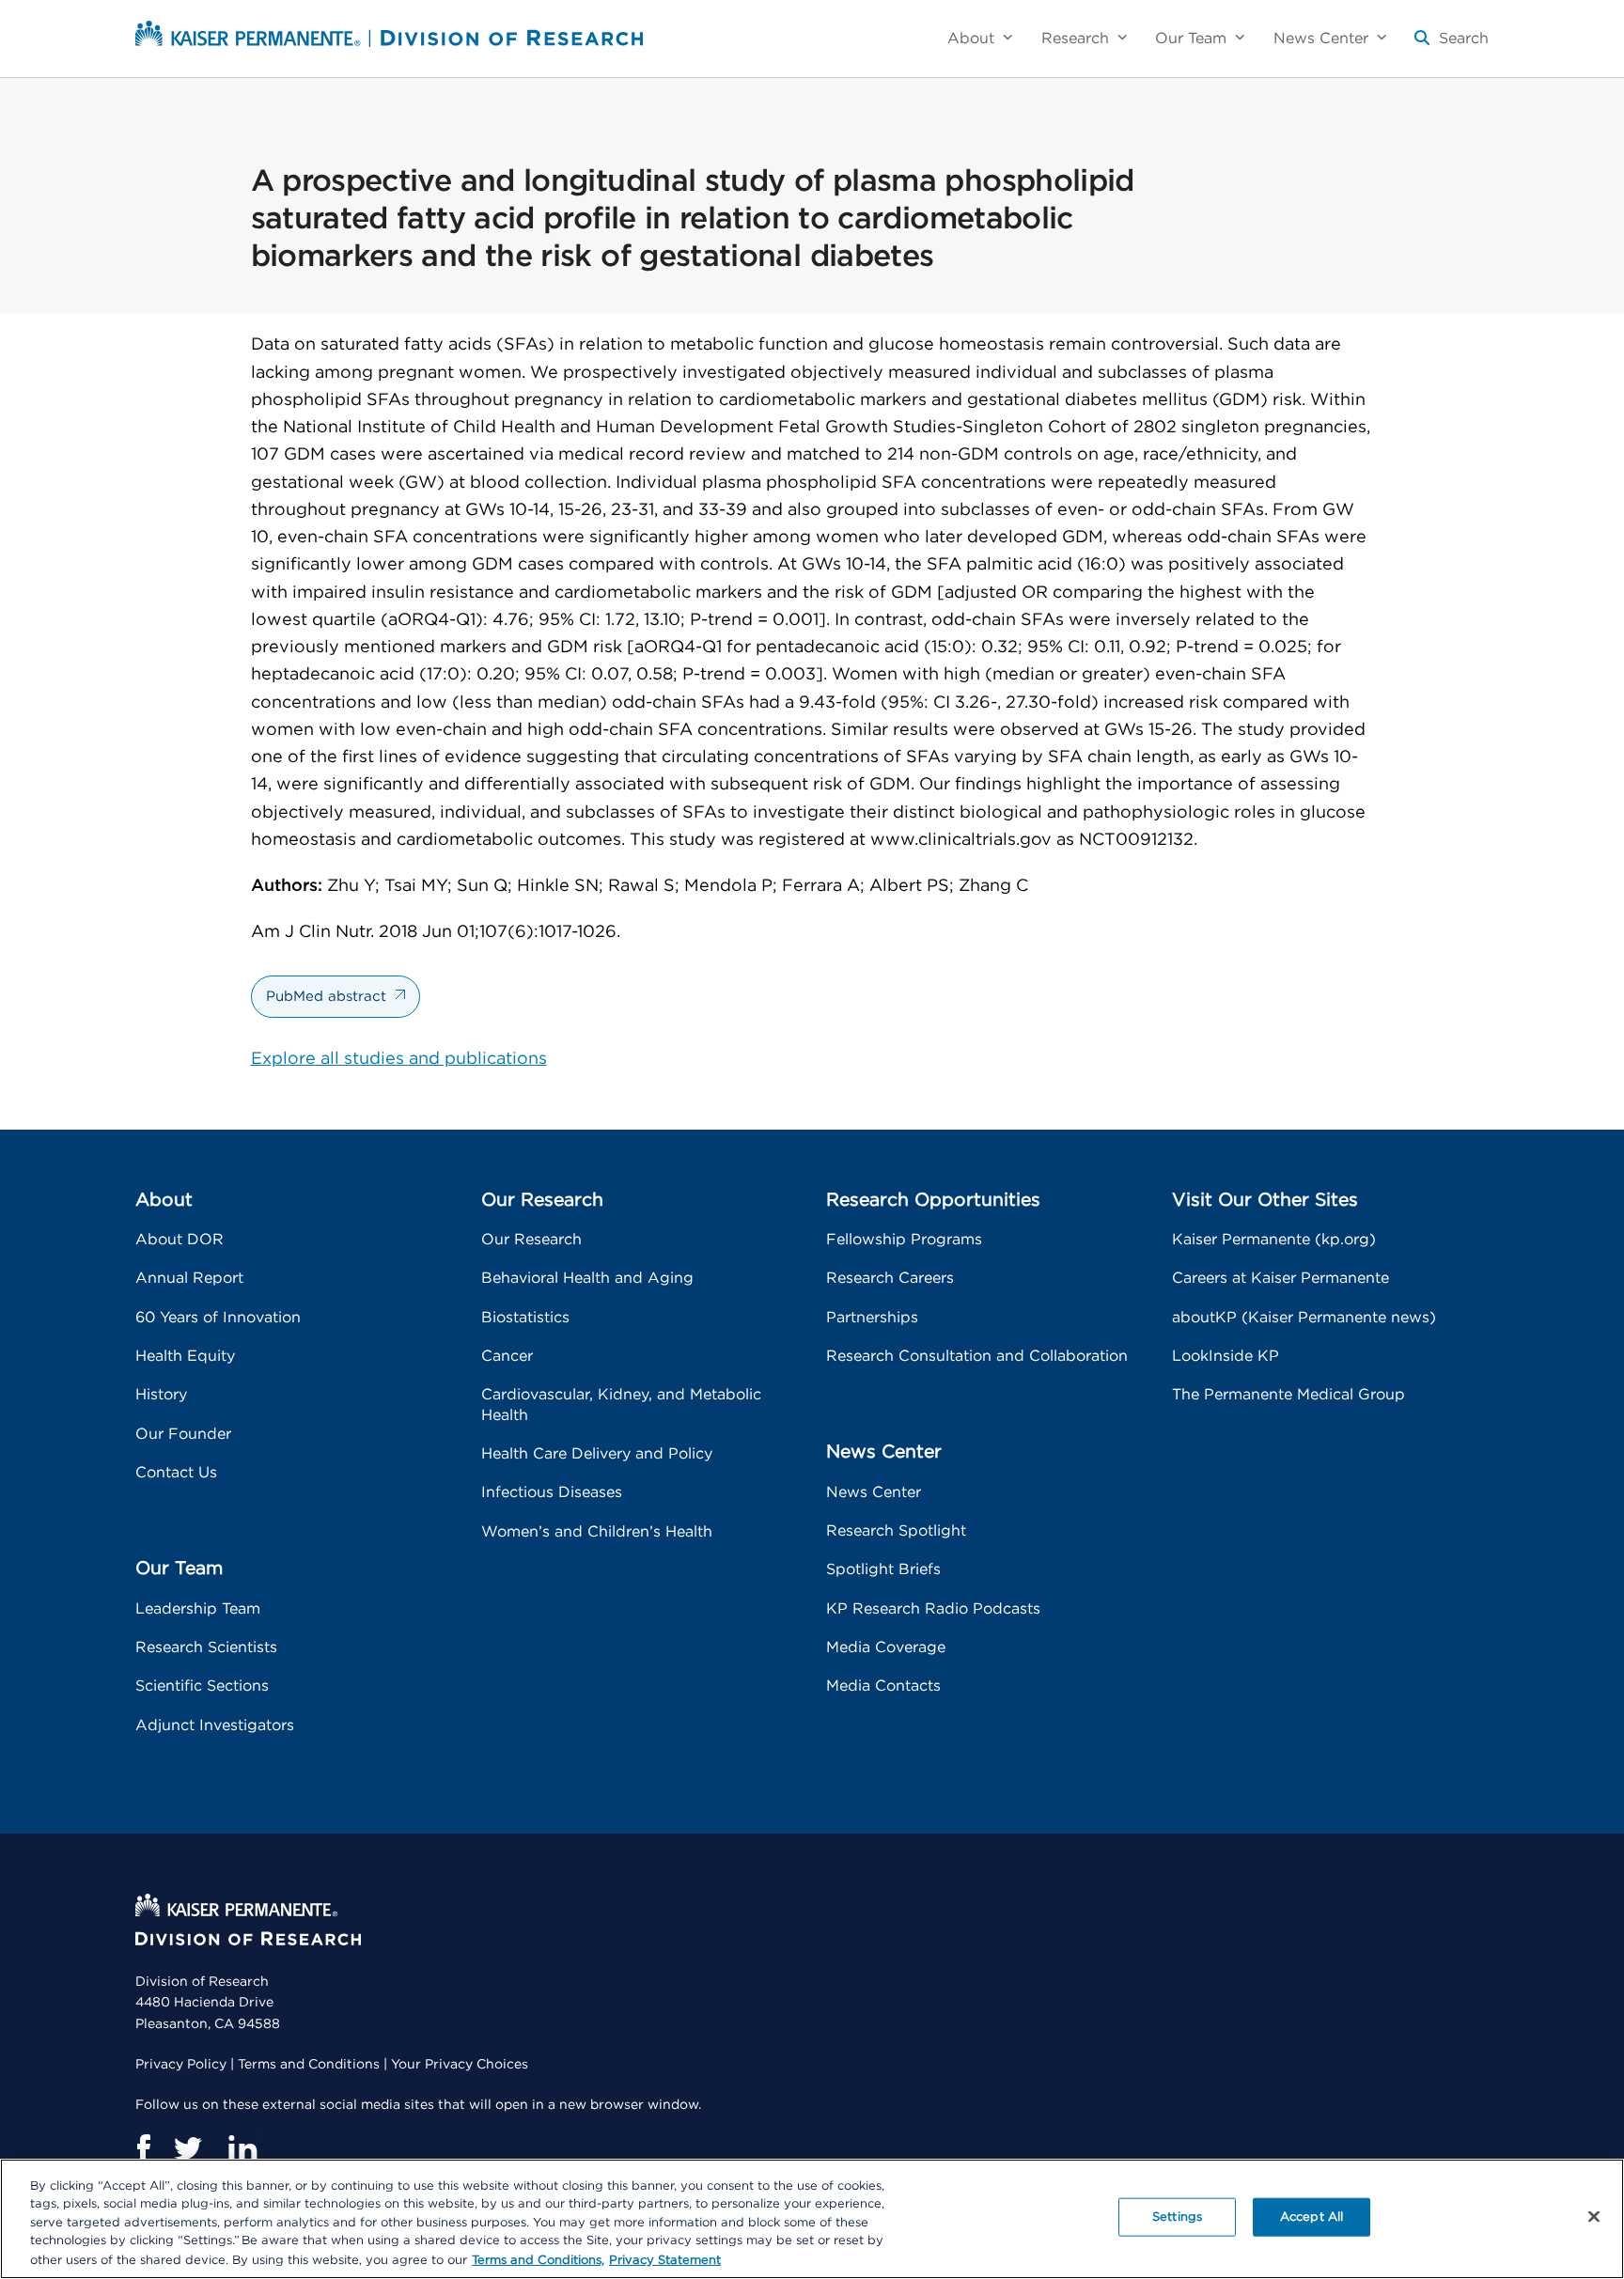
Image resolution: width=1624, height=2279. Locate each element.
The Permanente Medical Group (1288, 1395)
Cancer (507, 1356)
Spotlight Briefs (883, 1569)
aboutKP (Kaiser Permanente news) (1304, 1318)
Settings (1177, 2217)
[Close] (1594, 2217)
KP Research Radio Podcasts (933, 1609)
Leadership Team (198, 1609)
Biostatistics (525, 1318)
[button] (1452, 46)
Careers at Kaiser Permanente (1280, 1278)
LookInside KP (1226, 1356)
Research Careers (890, 1278)
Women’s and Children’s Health (597, 1532)
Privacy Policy (181, 2065)
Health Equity (185, 1356)
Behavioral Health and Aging (587, 1278)
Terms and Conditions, (538, 2260)
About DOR (180, 1240)
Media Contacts (883, 1686)
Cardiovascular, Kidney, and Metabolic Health (621, 1405)
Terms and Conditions (309, 2065)
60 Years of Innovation (218, 1318)
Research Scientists (206, 1647)
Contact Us (176, 1473)
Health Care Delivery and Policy (597, 1454)
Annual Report (189, 1278)
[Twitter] (189, 2148)
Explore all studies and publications (399, 1059)
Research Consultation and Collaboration (977, 1356)
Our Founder (183, 1434)
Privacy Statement (665, 2260)
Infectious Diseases (552, 1492)
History (161, 1395)
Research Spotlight (896, 1531)
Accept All (1312, 2217)
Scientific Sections (202, 1686)
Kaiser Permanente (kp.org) (1274, 1240)
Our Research (531, 1240)
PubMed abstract (326, 997)
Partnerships (872, 1318)
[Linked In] (242, 2148)
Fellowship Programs (904, 1240)
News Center (874, 1492)
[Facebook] (143, 2148)
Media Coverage (886, 1647)
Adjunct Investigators (215, 1725)
